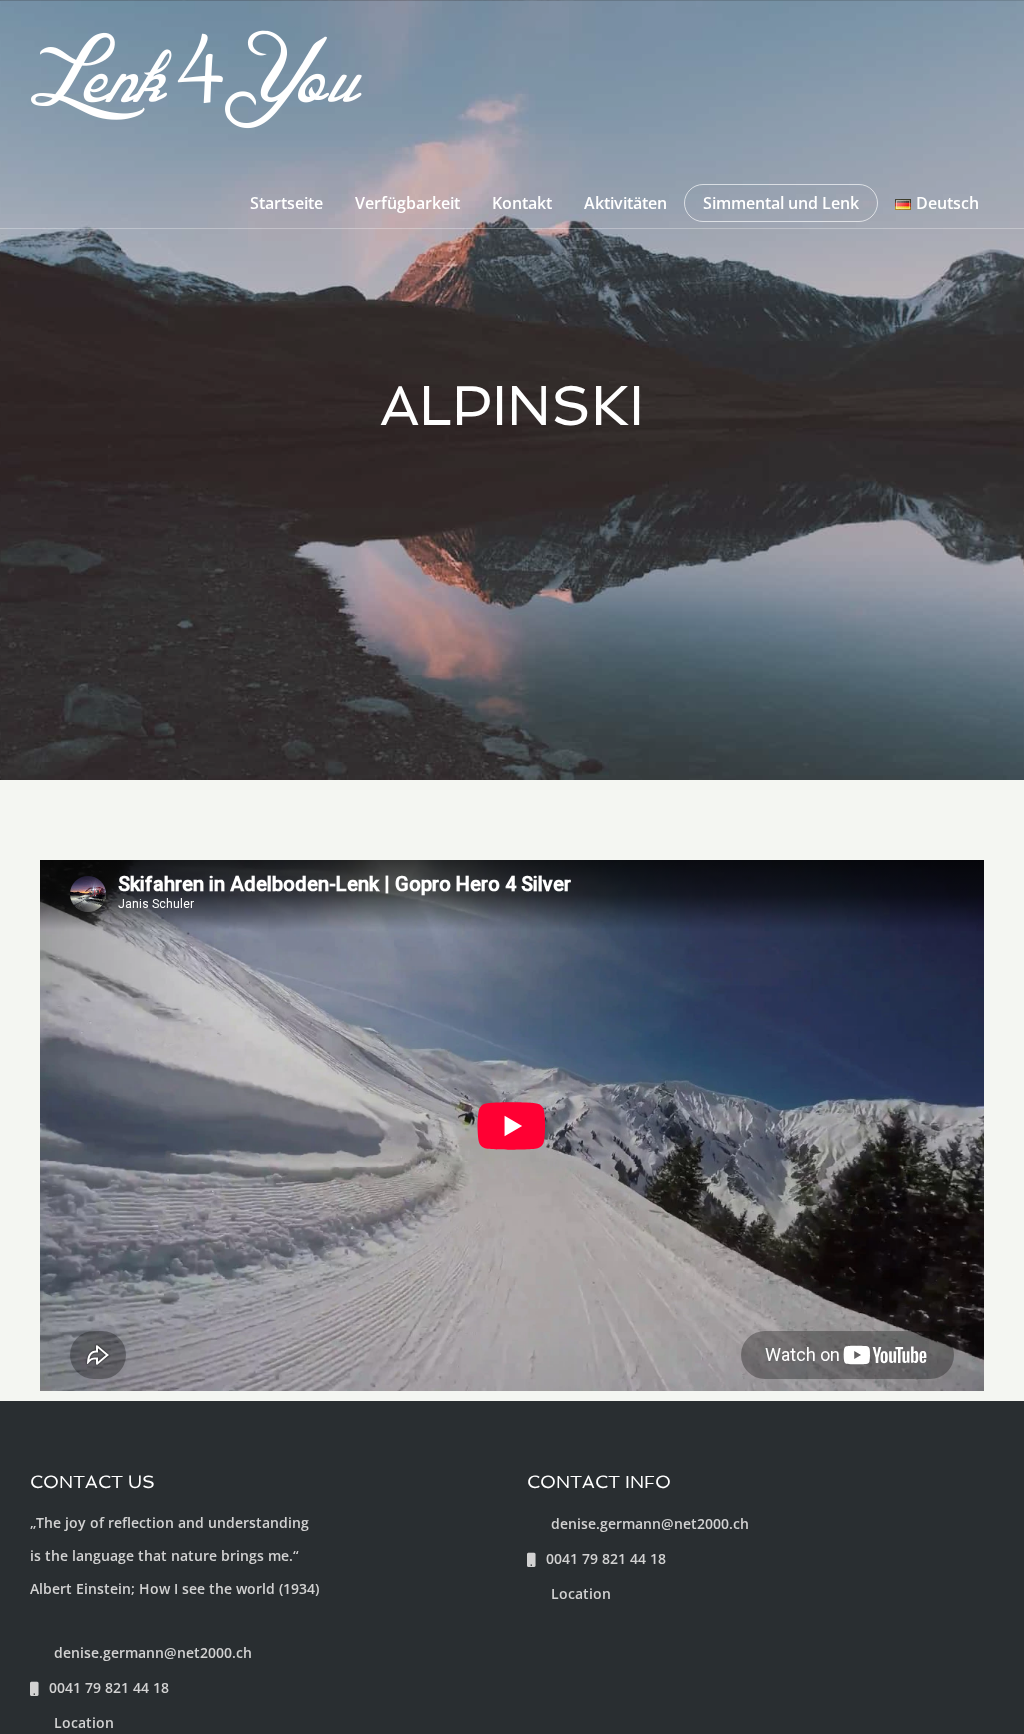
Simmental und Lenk (781, 203)
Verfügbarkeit (407, 203)
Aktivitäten (625, 203)
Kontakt (522, 203)
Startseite (286, 203)
